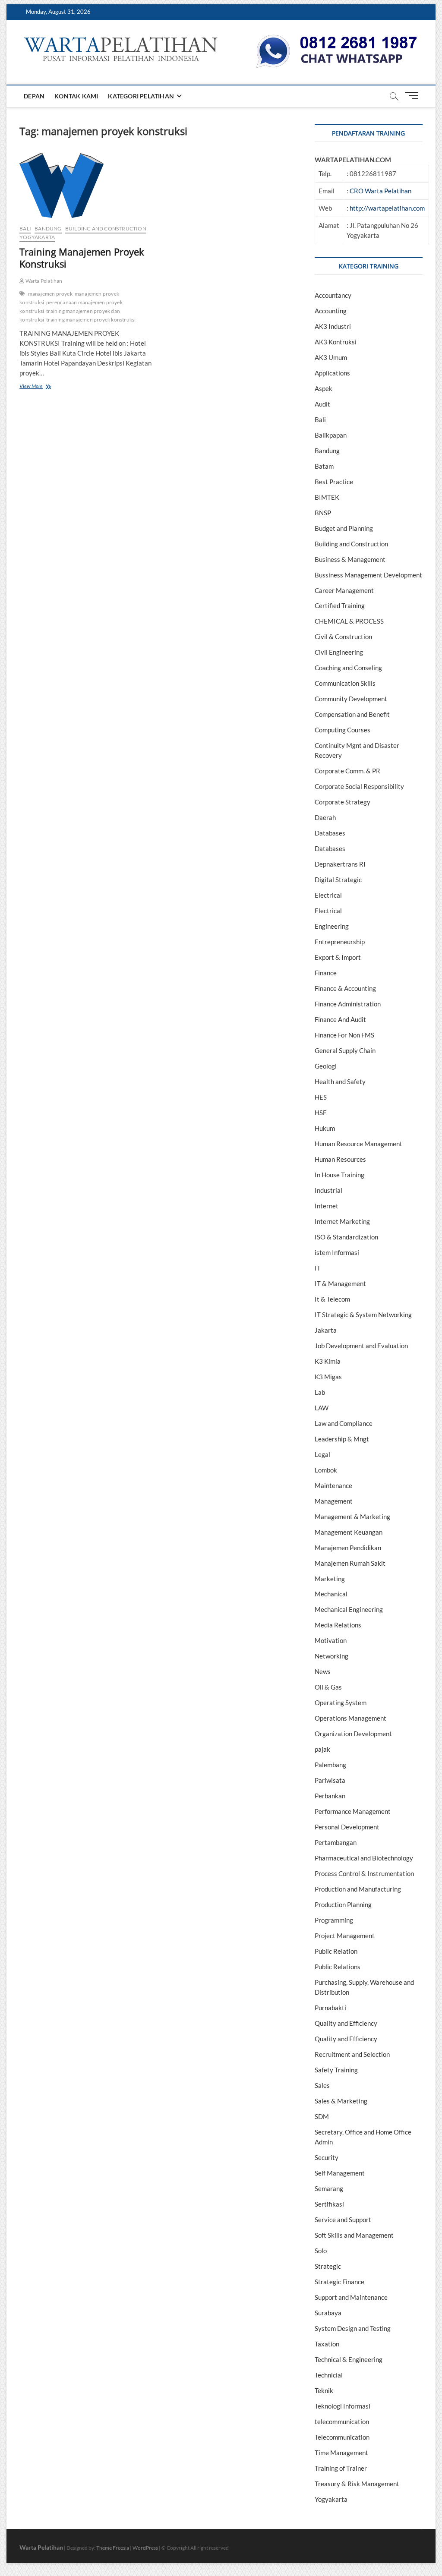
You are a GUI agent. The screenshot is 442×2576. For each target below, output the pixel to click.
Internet (327, 1206)
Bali (25, 229)
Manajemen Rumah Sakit (350, 1563)
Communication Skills (345, 683)
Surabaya (328, 2313)
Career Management (344, 590)
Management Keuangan (349, 1532)
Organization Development (353, 1734)
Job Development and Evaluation (361, 1346)
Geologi (326, 1066)
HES (321, 1097)
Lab (320, 1392)
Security (327, 2157)
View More (43, 387)
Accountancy (333, 295)
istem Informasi (337, 1252)
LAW (322, 1408)
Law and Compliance (344, 1423)
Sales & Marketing (341, 2101)
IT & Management (340, 1283)
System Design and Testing (353, 2328)
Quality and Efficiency (346, 2023)
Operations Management (350, 1718)
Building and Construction (106, 229)
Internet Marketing (342, 1221)
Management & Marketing (352, 1517)
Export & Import (338, 957)
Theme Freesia (113, 2548)
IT (318, 1268)
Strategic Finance (339, 2282)
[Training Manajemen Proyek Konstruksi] (87, 186)
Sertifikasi (329, 2204)
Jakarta (326, 1330)
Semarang (329, 2188)
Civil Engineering (339, 652)
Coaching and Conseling (348, 668)
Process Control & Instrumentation (364, 1873)
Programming (334, 1920)
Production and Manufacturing (358, 1889)
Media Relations (338, 1625)
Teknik (324, 2390)
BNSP (323, 513)
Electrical (328, 895)
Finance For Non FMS (344, 1035)
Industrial (328, 1190)
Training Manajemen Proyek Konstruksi (82, 258)
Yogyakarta (37, 237)
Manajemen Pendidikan (348, 1548)
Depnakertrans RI (340, 864)
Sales (322, 2085)
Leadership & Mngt (342, 1439)
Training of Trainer (341, 2468)
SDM (322, 2116)
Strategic (328, 2266)
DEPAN (34, 96)
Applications (332, 373)
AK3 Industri (333, 326)
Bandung (48, 229)
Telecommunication (342, 2437)
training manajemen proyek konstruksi (91, 320)
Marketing (330, 1579)
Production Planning (343, 1904)
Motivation (331, 1640)
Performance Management (353, 1811)
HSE (321, 1113)
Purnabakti (330, 2008)
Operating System (341, 1703)
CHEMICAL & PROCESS (349, 621)
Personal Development (347, 1827)
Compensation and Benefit (352, 714)
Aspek (324, 388)
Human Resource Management (358, 1144)
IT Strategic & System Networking (363, 1315)
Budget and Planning (344, 528)
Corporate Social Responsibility (359, 786)
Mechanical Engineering (349, 1609)
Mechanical (331, 1594)
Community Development (351, 699)
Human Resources (340, 1159)
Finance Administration (348, 1004)
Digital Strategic (338, 880)
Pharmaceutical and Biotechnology (364, 1858)
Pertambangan (336, 1842)
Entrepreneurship (340, 942)
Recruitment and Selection (352, 2054)
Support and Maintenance (351, 2297)
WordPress (145, 2548)
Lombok (326, 1470)
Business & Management (350, 559)
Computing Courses (343, 730)
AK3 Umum (331, 357)
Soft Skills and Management (354, 2235)
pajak (322, 1749)
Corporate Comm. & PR (347, 771)
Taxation (327, 2344)
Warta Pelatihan (43, 281)
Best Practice (334, 482)
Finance (326, 973)
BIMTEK (327, 497)
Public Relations (338, 1967)
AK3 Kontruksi (336, 342)
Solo (321, 2251)
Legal (322, 1454)
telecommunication (342, 2422)
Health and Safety (340, 1081)
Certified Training (340, 605)
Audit (322, 404)
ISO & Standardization (346, 1237)
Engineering (332, 926)
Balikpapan (331, 435)
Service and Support (343, 2220)
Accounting (331, 311)
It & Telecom (332, 1299)
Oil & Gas (328, 1687)
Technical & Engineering (349, 2359)
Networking (331, 1656)
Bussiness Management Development (368, 575)
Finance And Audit (340, 1019)
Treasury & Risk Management (357, 2484)
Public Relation (336, 1951)
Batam (324, 466)
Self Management (340, 2173)
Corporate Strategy (343, 802)
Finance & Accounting (345, 988)
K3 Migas (328, 1377)
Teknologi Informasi (343, 2406)
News (323, 1671)
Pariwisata (330, 1780)
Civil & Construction (343, 637)
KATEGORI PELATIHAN (141, 96)
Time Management (341, 2453)
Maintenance (333, 1485)
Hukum (325, 1128)
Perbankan (330, 1796)
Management (334, 1501)
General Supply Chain (345, 1050)
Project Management (345, 1936)
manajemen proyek (50, 294)
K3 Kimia (328, 1361)
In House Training (339, 1175)
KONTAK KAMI (76, 96)
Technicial (329, 2375)
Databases (330, 833)
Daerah (325, 817)
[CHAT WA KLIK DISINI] (337, 38)
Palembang (330, 1765)
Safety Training (336, 2070)
